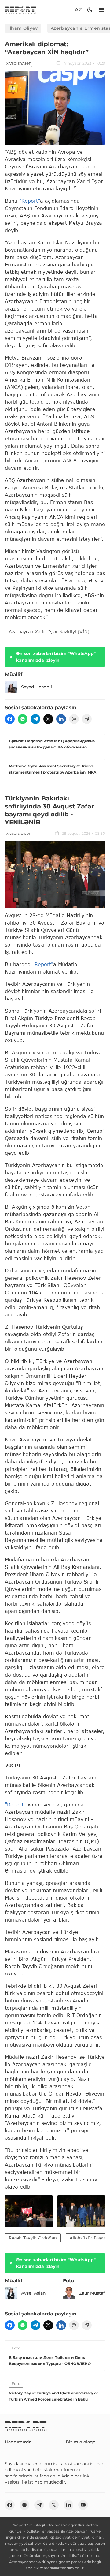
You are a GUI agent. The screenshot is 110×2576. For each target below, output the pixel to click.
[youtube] (83, 2505)
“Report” (30, 201)
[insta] (24, 2505)
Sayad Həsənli (37, 687)
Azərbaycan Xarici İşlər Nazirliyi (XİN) (49, 632)
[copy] (87, 719)
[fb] (10, 719)
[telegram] (35, 719)
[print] (74, 719)
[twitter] (48, 719)
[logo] (20, 10)
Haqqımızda (18, 2442)
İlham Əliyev (23, 28)
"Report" (43, 964)
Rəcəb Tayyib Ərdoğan (33, 2238)
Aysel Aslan (33, 2293)
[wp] (23, 719)
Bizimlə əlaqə (81, 2442)
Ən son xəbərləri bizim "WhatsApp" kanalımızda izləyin (56, 657)
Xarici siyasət (18, 64)
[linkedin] (61, 719)
